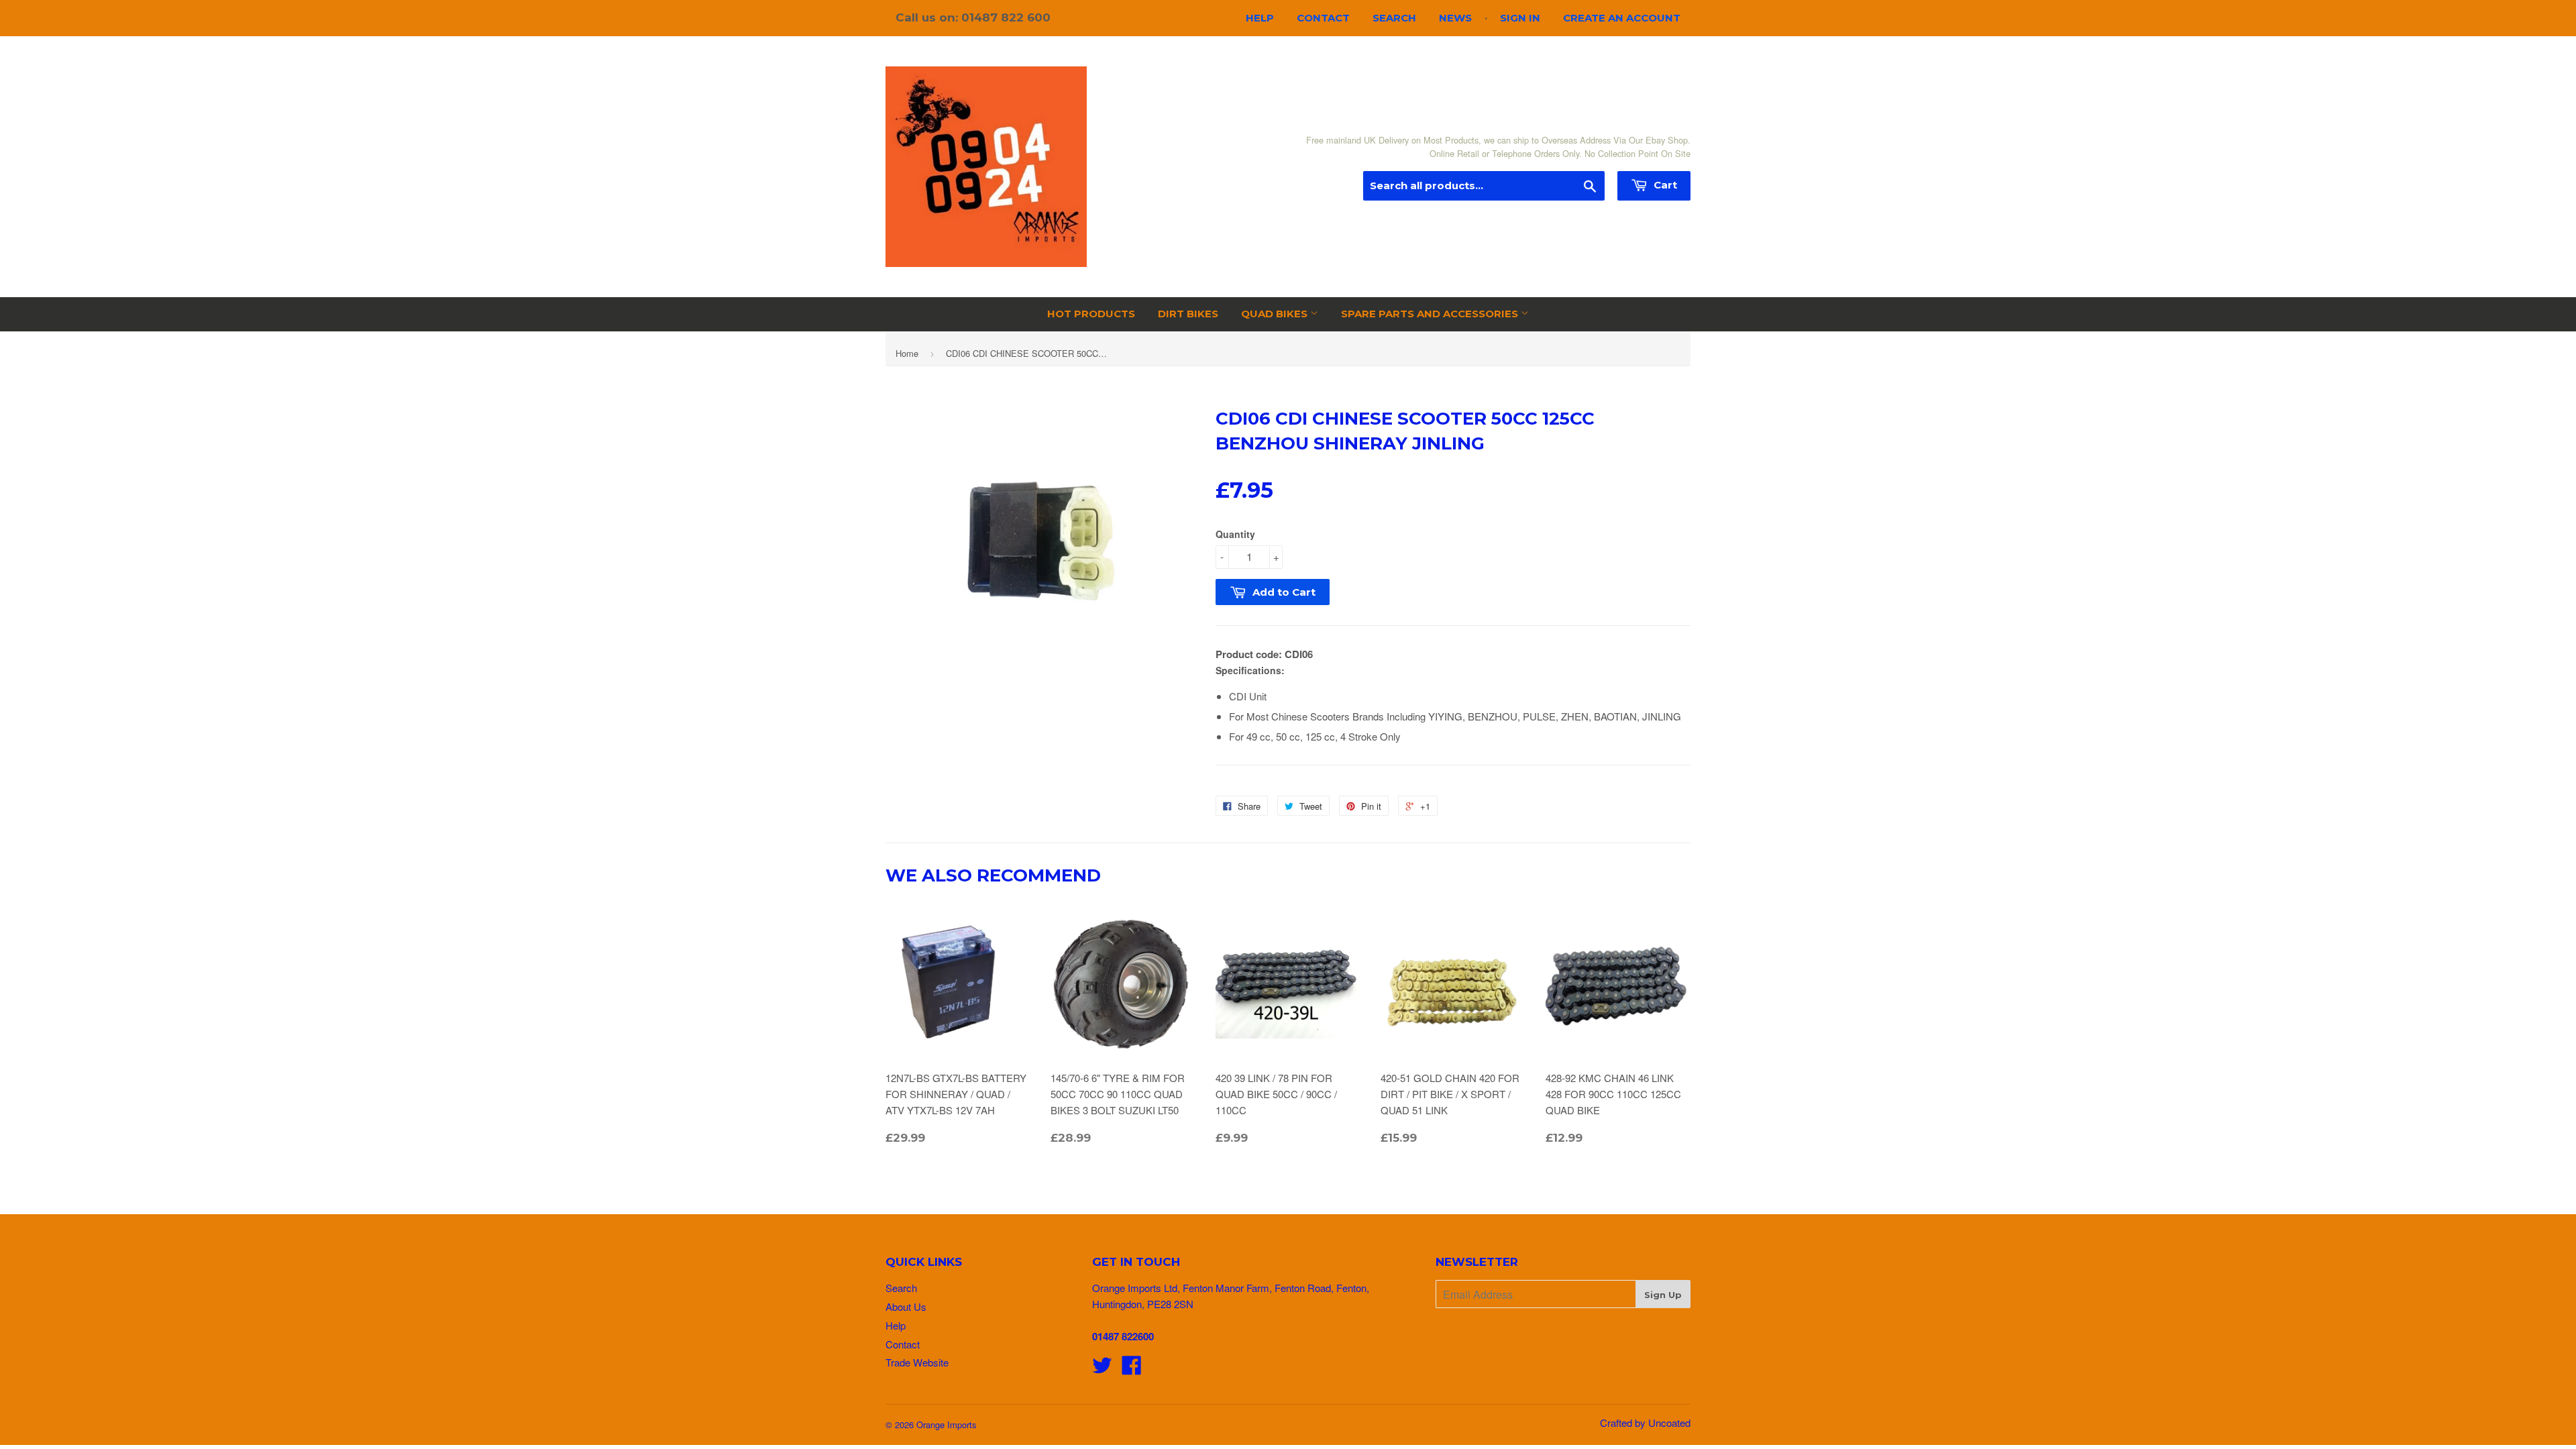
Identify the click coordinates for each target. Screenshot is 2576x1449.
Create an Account (1622, 18)
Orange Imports (947, 1425)
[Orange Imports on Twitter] (1102, 1369)
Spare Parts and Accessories (1431, 314)
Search (1394, 18)
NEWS (1455, 18)
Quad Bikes (1276, 314)
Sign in (1520, 18)
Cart (1664, 185)
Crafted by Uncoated (1645, 1423)
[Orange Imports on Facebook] (1132, 1369)
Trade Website (917, 1362)
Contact (1323, 18)
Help (1260, 18)
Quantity (1235, 534)
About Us (906, 1306)
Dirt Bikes (1188, 314)
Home (907, 353)
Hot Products (1091, 314)
